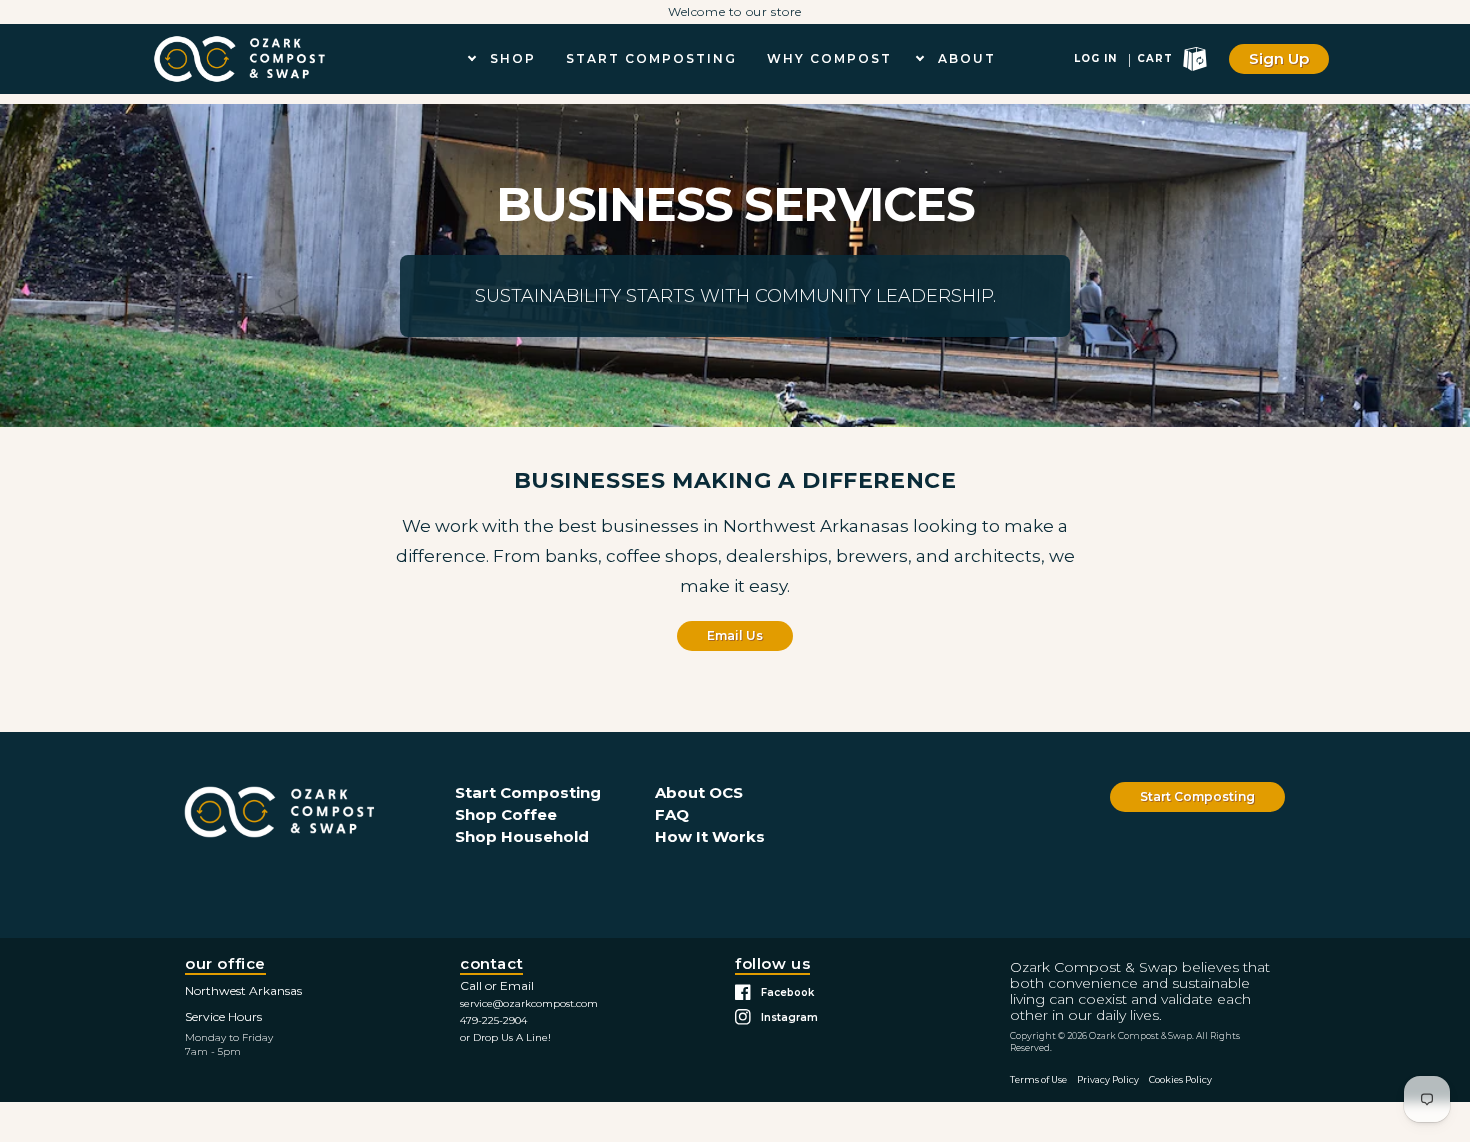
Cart (1155, 58)
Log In (1095, 58)
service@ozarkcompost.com (529, 1003)
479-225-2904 (493, 1020)
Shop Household (522, 836)
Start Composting (651, 58)
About (967, 58)
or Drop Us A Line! (505, 1037)
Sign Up (1279, 58)
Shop (513, 58)
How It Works (710, 836)
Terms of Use (1038, 1079)
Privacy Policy (1108, 1079)
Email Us (735, 635)
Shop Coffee (506, 814)
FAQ (672, 814)
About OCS (699, 792)
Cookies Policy (1180, 1079)
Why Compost (829, 58)
